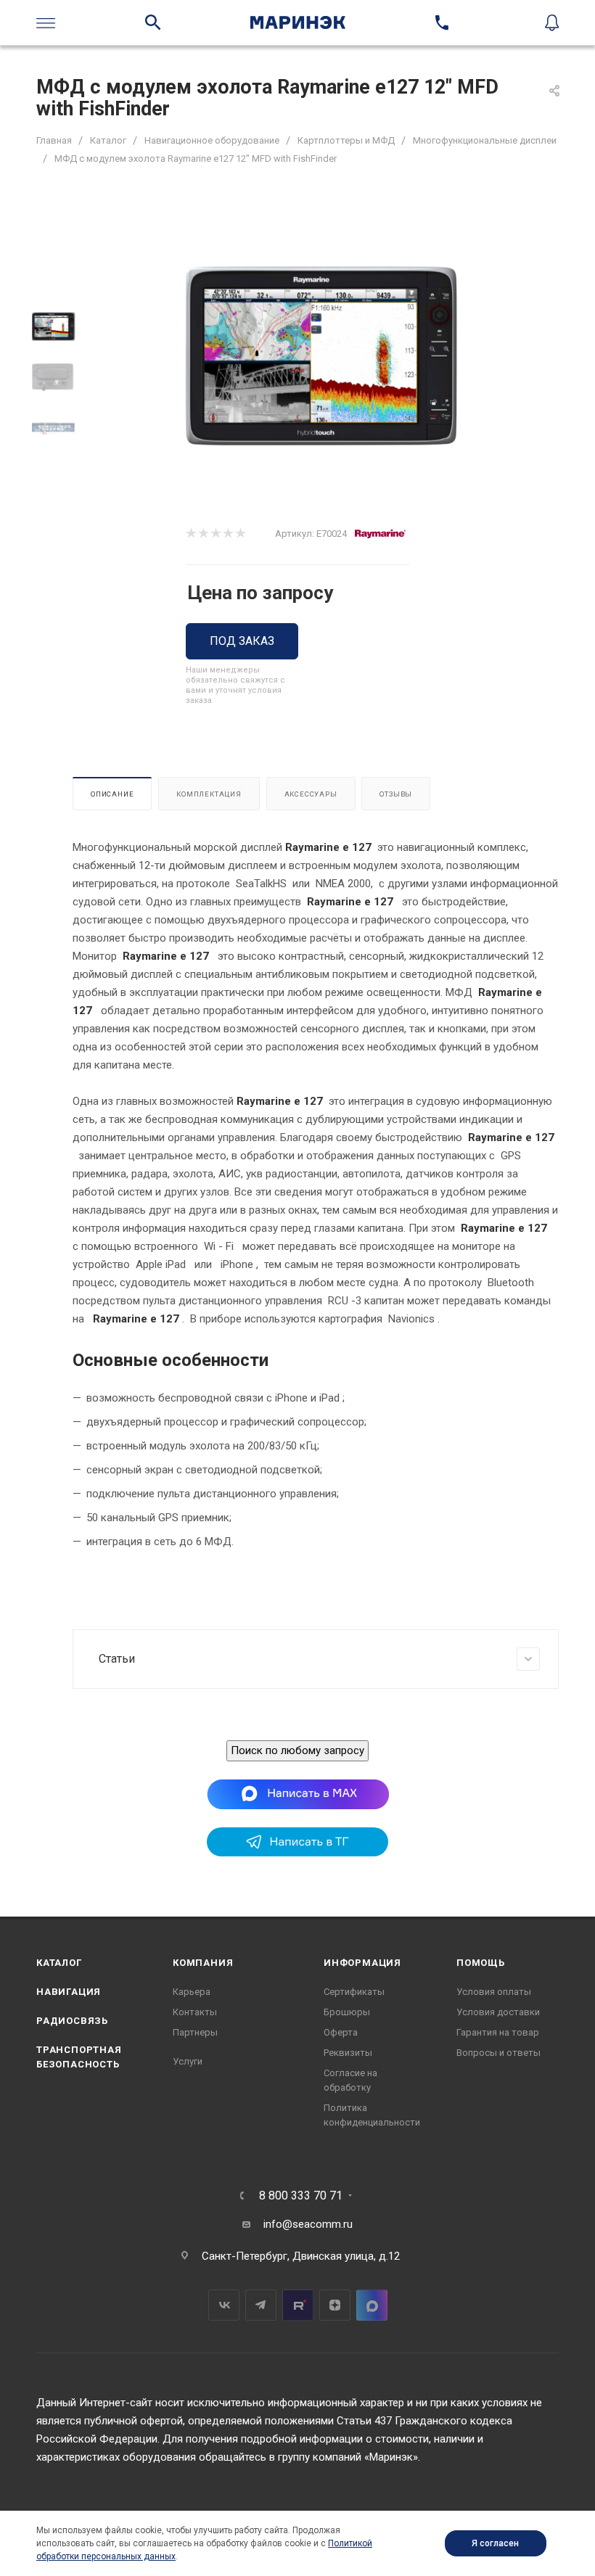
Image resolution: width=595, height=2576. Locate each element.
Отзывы (396, 794)
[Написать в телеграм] (297, 1853)
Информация (362, 1963)
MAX (372, 2305)
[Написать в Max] (298, 1794)
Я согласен (495, 2543)
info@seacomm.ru (308, 2224)
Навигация (69, 1992)
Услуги (188, 2061)
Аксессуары (311, 794)
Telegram (261, 2305)
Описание (112, 794)
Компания (203, 1963)
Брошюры (347, 2012)
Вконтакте (224, 2305)
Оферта (341, 2032)
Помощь (481, 1963)
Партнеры (195, 2032)
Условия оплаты (494, 1992)
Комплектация (209, 794)
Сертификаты (354, 1992)
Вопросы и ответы (498, 2053)
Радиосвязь (72, 2021)
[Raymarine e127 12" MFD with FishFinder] (322, 356)
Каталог (59, 1963)
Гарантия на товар (498, 2032)
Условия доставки (498, 2012)
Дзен (335, 2305)
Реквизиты (348, 2053)
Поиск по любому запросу (297, 1750)
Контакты (195, 2012)
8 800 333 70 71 (301, 2196)
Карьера (192, 1992)
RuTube (298, 2305)
